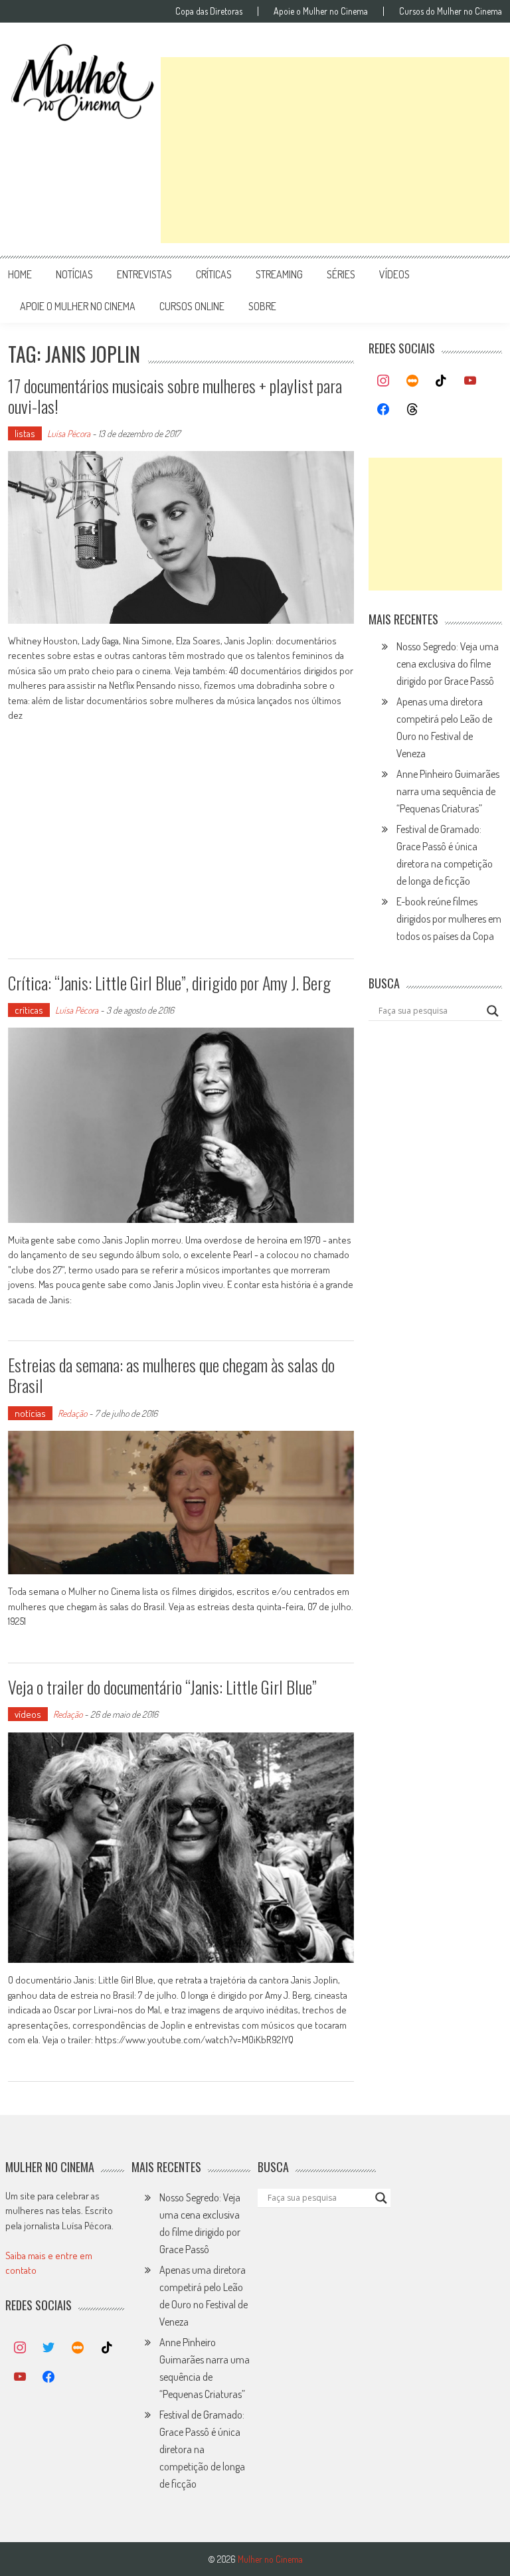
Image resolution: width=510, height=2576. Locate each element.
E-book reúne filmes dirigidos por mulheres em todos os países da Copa (449, 919)
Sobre (262, 306)
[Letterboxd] (412, 381)
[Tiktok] (442, 381)
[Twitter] (49, 2348)
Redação (72, 1413)
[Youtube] (470, 381)
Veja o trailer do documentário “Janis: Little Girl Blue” (162, 1687)
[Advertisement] (335, 150)
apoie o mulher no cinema (78, 306)
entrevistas (144, 274)
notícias (74, 274)
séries (341, 274)
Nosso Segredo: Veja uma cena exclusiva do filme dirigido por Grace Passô (448, 664)
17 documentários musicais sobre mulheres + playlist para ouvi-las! (175, 396)
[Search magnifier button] (493, 1011)
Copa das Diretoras (209, 11)
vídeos (394, 274)
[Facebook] (383, 410)
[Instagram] (383, 381)
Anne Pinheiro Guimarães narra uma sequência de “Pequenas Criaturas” (448, 791)
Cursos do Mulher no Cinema (451, 11)
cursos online (192, 306)
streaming (279, 274)
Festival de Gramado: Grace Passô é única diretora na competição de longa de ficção (202, 2449)
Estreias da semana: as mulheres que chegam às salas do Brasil (171, 1375)
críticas (214, 274)
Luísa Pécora (69, 433)
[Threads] (412, 410)
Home (20, 274)
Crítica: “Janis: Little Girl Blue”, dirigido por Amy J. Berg (169, 983)
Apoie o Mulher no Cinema (321, 11)
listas (25, 433)
